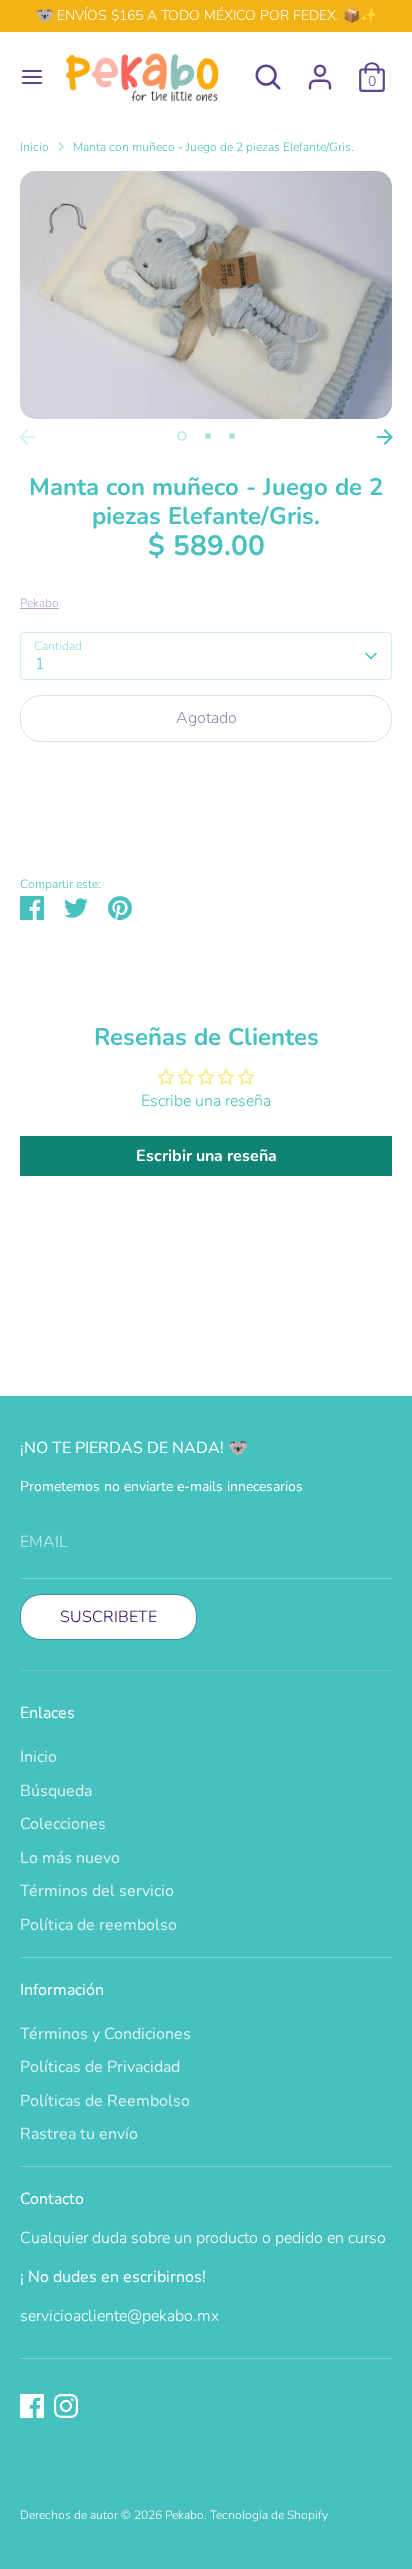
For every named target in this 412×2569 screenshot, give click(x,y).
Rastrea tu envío (79, 2134)
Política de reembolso (98, 1925)
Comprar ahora (206, 779)
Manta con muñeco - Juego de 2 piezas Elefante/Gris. (213, 147)
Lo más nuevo (70, 1858)
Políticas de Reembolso (105, 2101)
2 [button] (208, 436)
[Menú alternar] (25, 77)
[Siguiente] (385, 437)
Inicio (34, 147)
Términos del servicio (97, 1891)
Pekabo (39, 603)
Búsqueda (56, 1791)
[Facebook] (32, 2406)
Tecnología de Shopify (269, 2515)
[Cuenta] (320, 69)
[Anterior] (27, 437)
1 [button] (182, 436)
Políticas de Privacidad (100, 2067)
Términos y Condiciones (105, 2034)
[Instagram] (66, 2406)
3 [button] (232, 436)
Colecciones (63, 1824)
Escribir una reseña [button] (206, 1156)
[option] (206, 295)
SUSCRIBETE (108, 1617)
